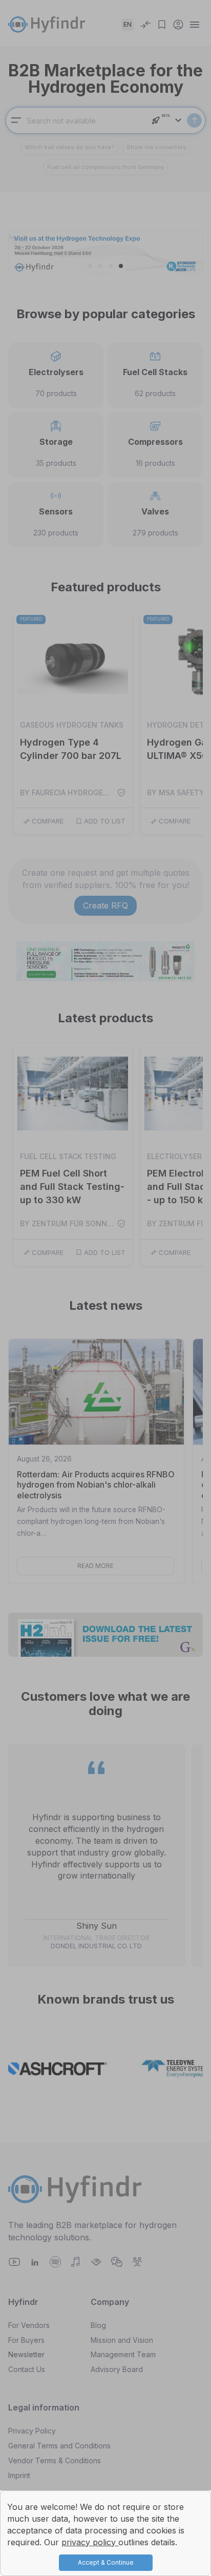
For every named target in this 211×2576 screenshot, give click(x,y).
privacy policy (90, 2542)
